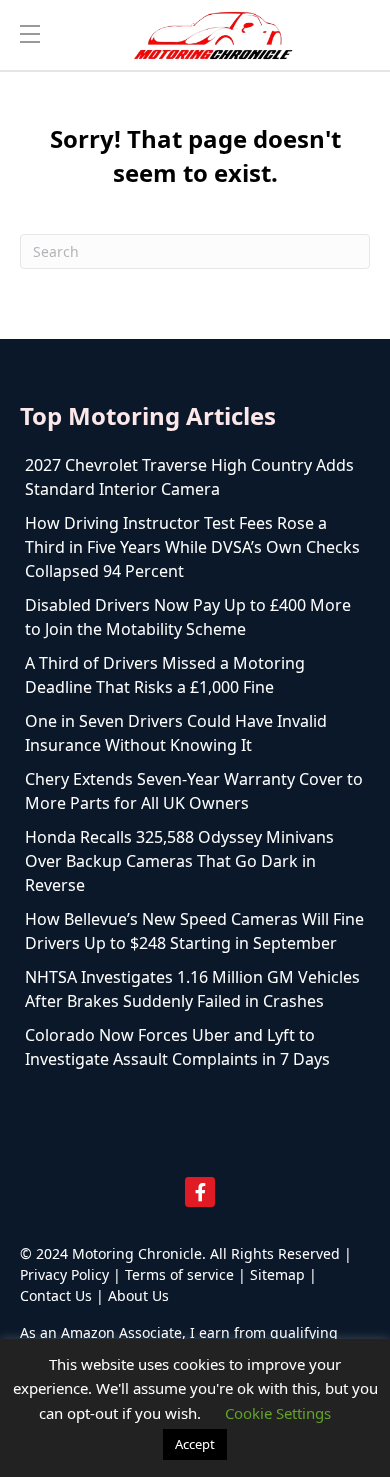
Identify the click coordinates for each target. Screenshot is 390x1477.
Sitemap (277, 1274)
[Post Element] (195, 477)
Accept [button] (195, 1444)
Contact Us (56, 1295)
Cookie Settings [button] (278, 1413)
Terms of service (179, 1274)
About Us (138, 1295)
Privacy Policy (64, 1274)
